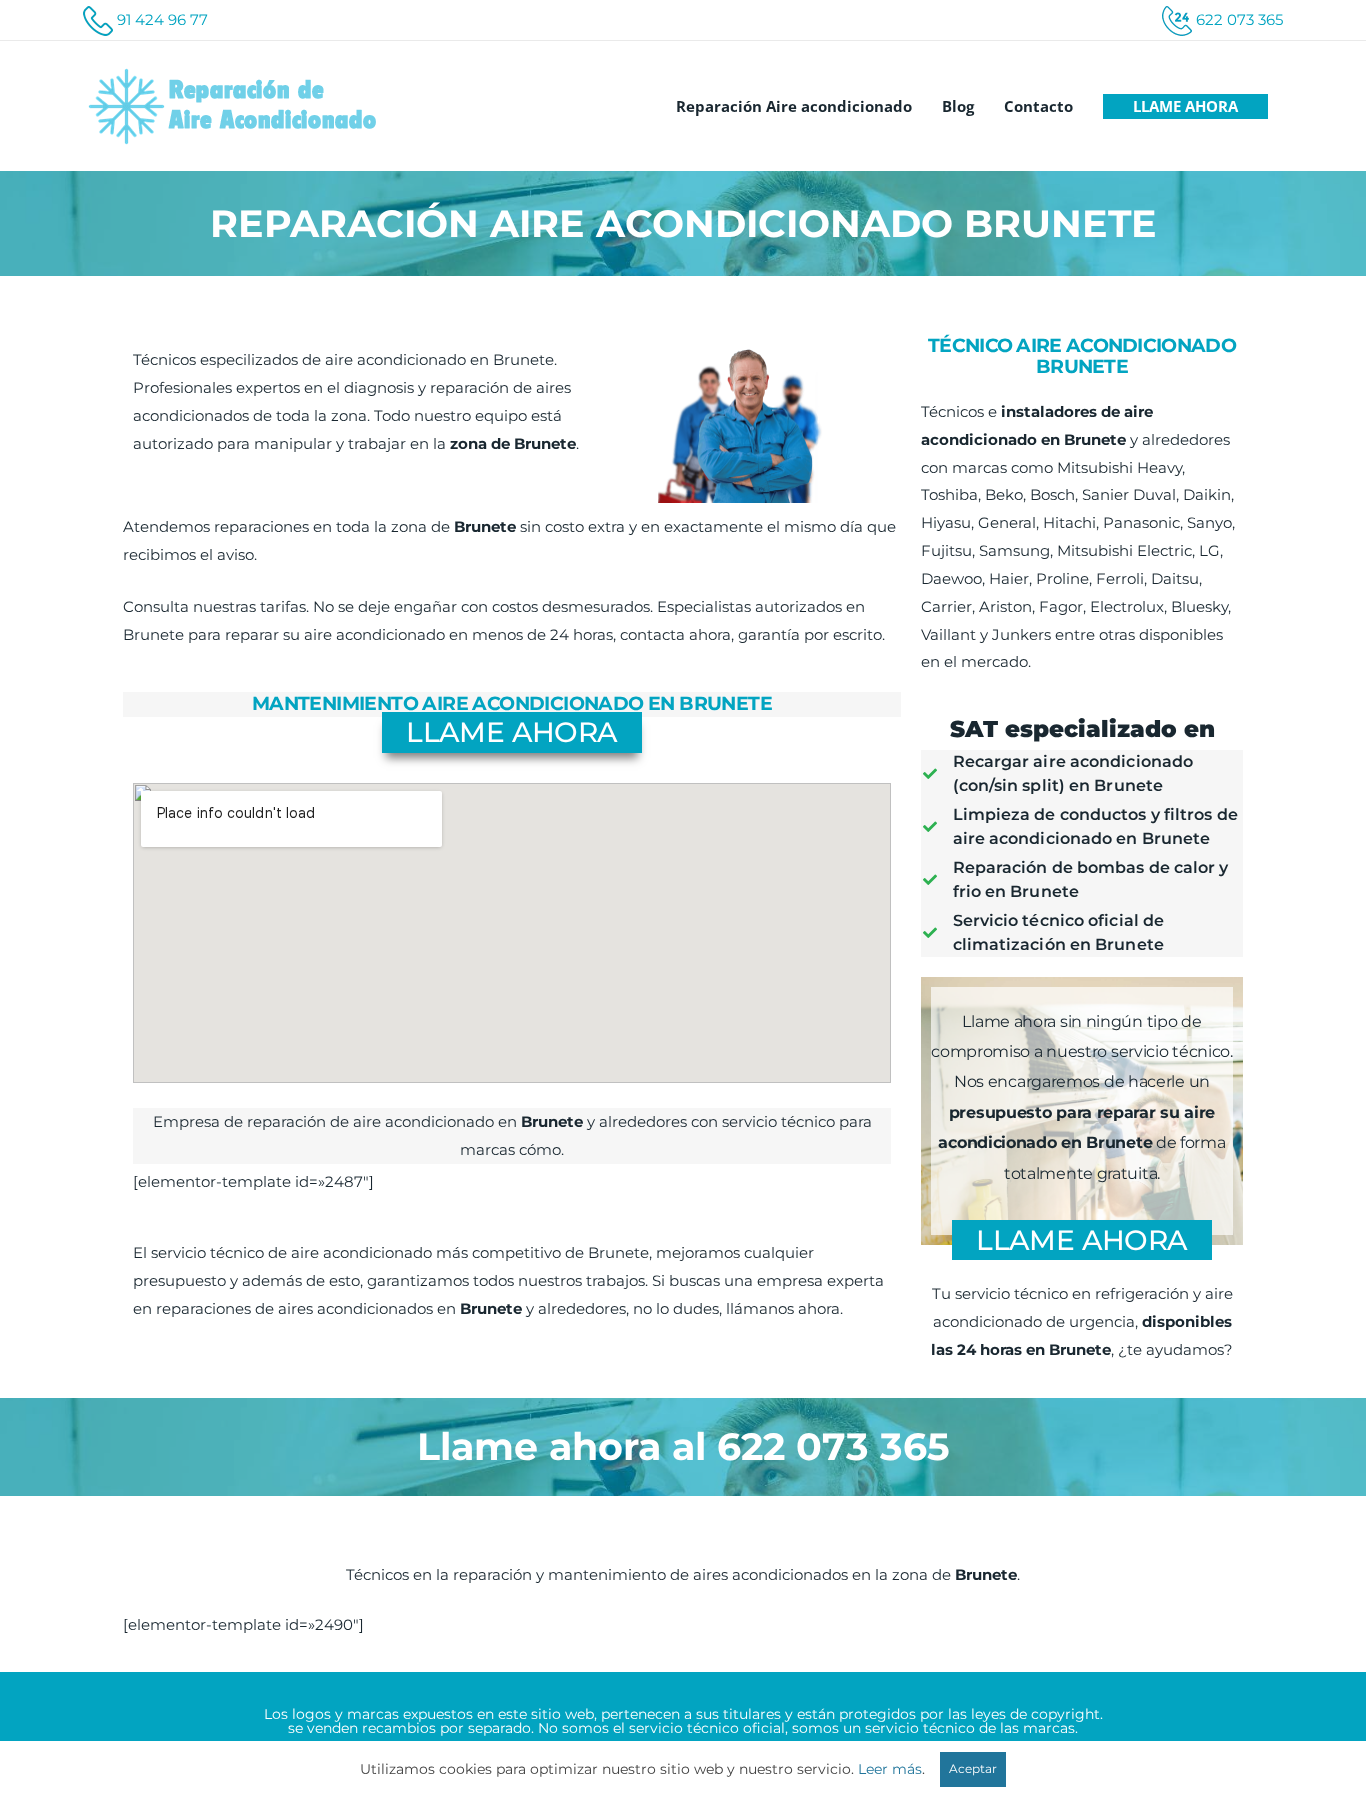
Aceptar (973, 1768)
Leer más (890, 1769)
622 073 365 (1239, 19)
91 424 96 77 (162, 19)
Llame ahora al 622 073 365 (683, 1446)
